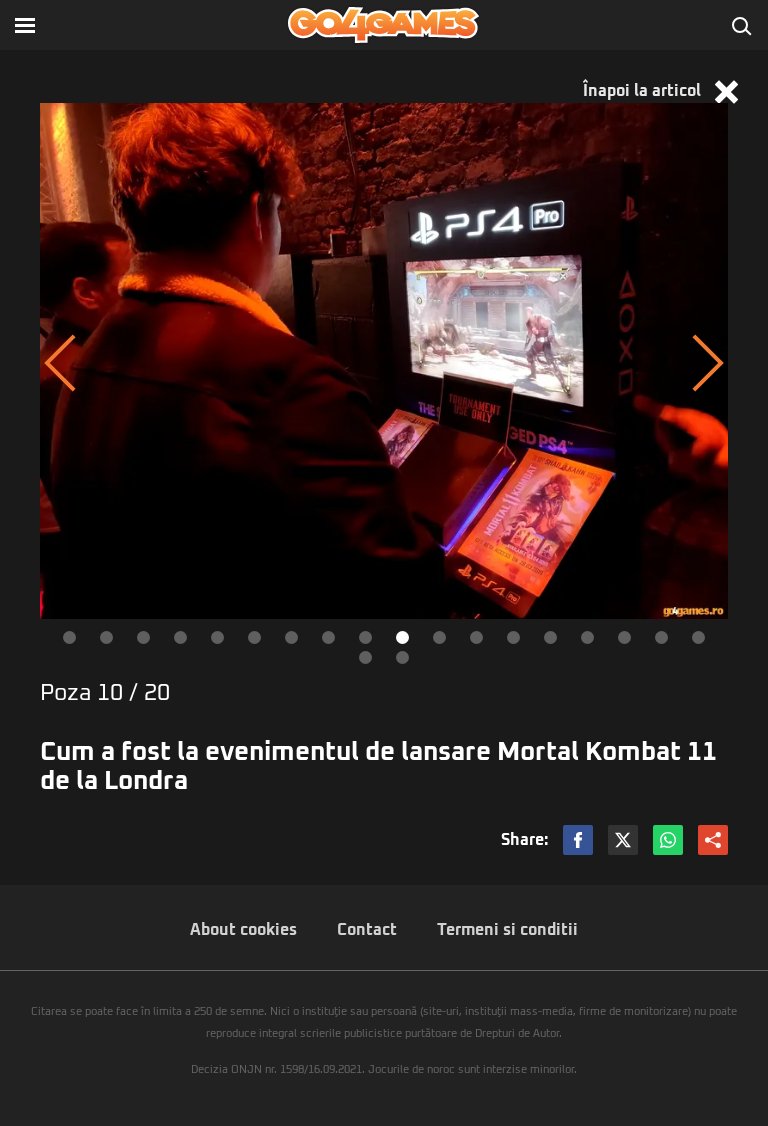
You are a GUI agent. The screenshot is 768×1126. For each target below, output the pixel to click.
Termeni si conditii (507, 930)
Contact (367, 930)
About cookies (243, 930)
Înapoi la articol (644, 91)
